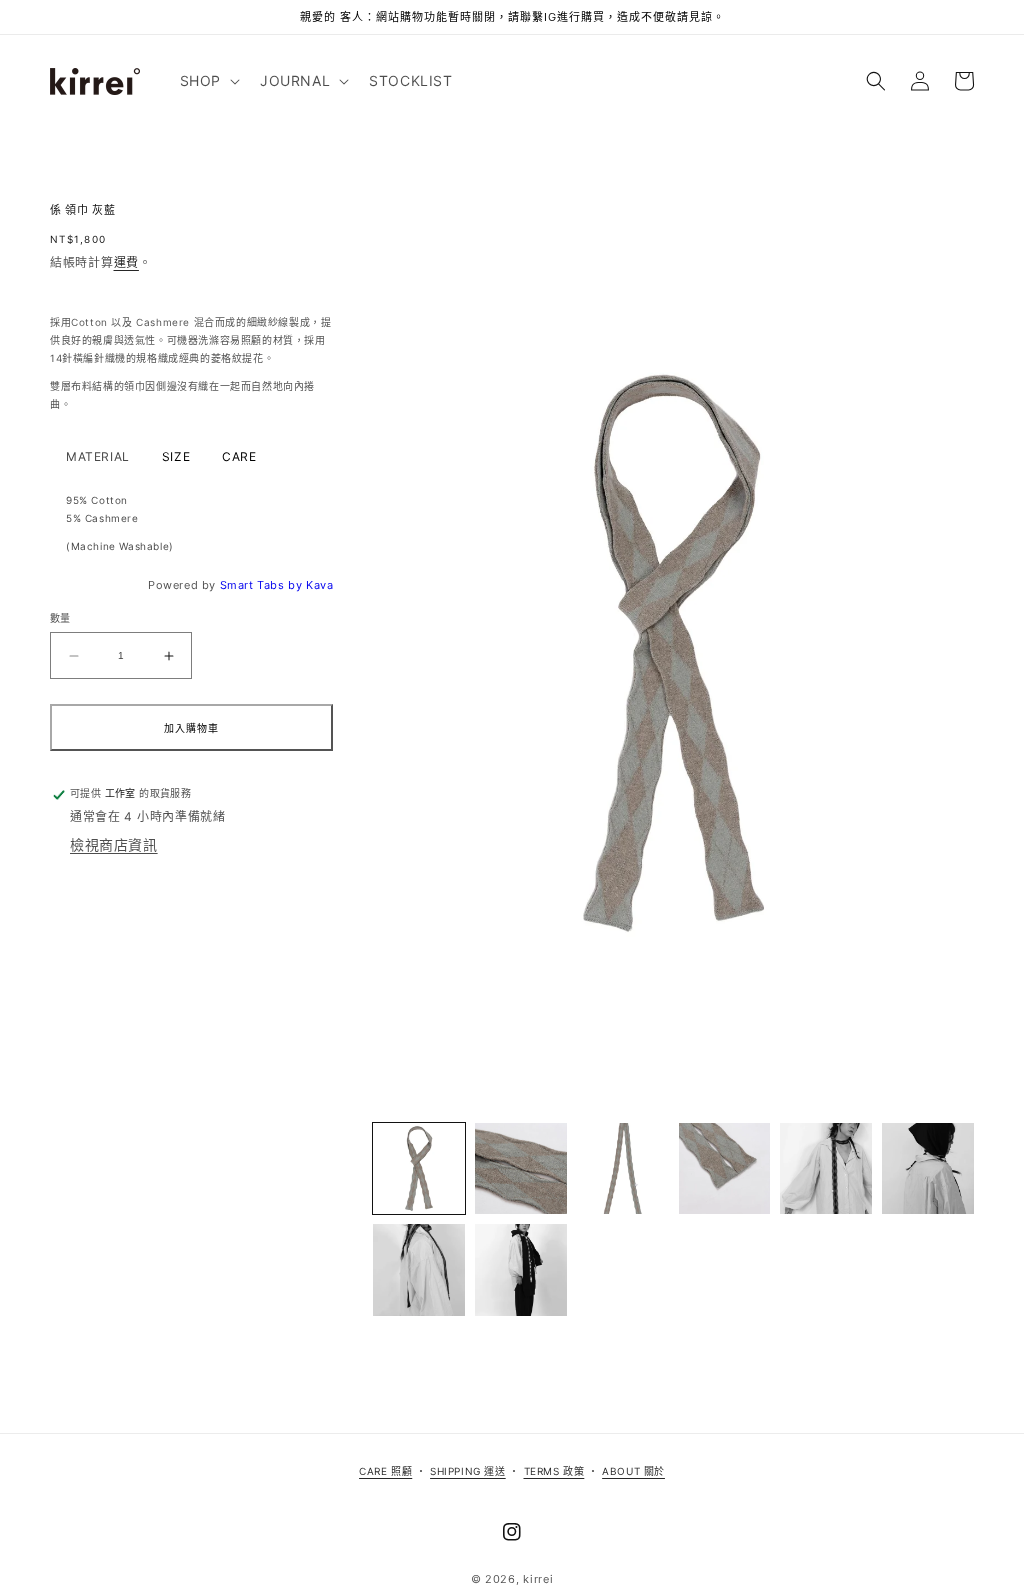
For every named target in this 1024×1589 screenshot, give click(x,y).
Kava (319, 585)
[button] (208, 81)
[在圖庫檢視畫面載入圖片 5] (826, 1169)
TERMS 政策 (554, 1471)
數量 (60, 618)
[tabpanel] (191, 523)
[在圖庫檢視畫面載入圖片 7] (419, 1270)
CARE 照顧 (385, 1471)
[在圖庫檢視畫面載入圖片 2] (521, 1169)
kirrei (538, 1579)
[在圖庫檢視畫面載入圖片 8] (521, 1270)
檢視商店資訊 (114, 844)
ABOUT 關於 (633, 1471)
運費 (126, 262)
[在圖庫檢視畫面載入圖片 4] (725, 1169)
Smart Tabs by (263, 585)
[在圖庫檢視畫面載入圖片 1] (419, 1169)
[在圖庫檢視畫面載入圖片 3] (623, 1169)
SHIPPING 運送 (468, 1471)
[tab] (98, 457)
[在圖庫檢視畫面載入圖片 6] (928, 1169)
